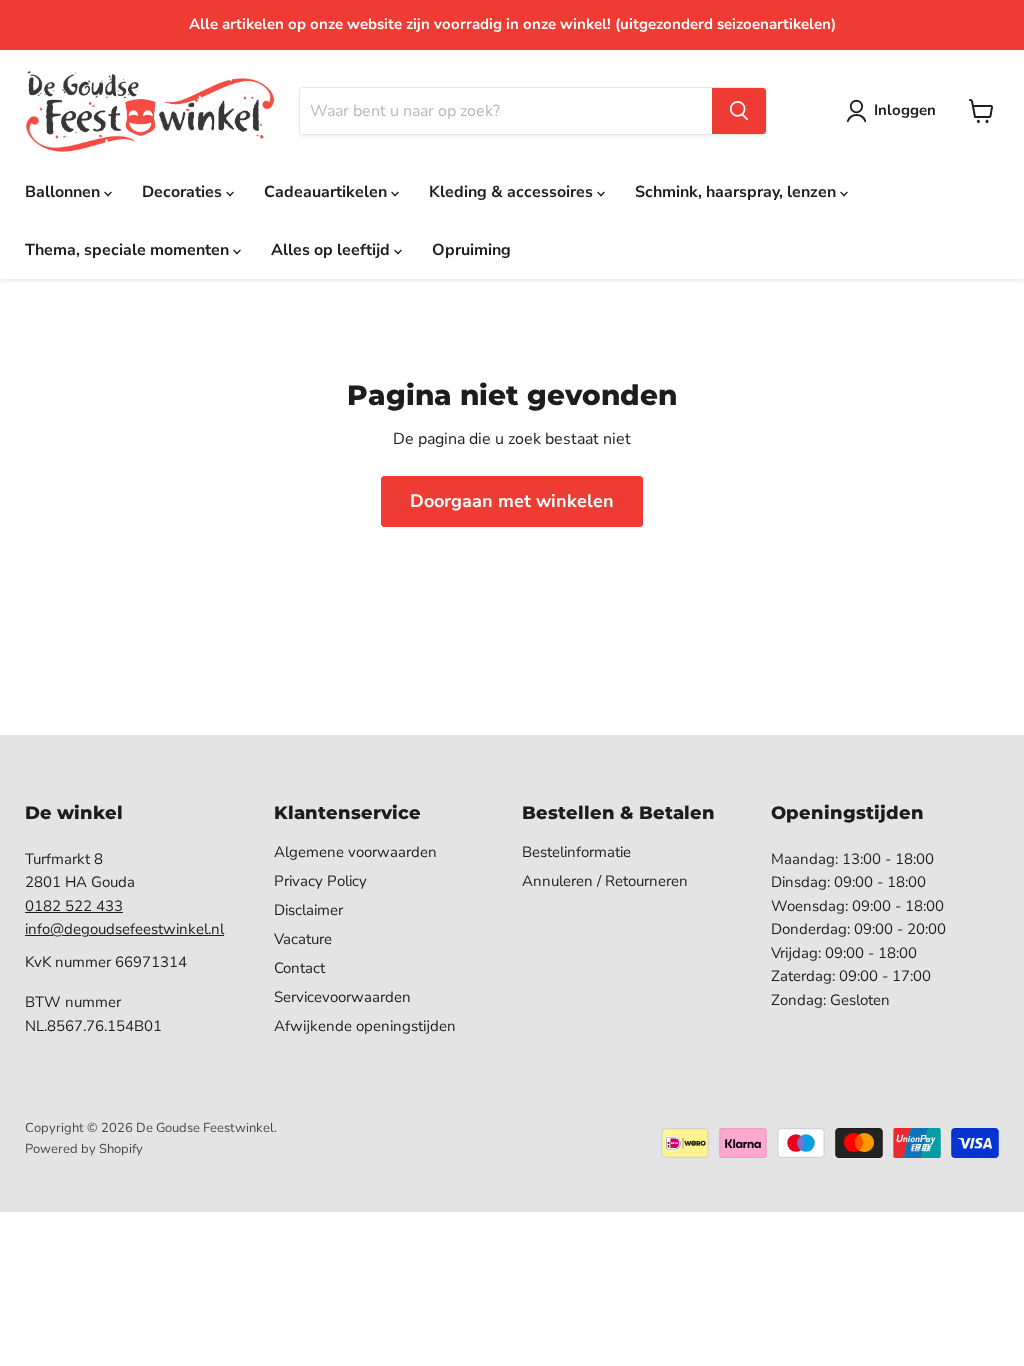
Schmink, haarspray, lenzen (737, 192)
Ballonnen (64, 192)
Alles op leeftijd (332, 250)
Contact (299, 968)
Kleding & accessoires (513, 192)
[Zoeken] (739, 111)
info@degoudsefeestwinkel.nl (124, 929)
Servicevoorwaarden (342, 997)
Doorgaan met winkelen (512, 501)
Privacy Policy (320, 881)
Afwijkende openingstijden (365, 1026)
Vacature (303, 939)
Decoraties (184, 192)
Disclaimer (308, 910)
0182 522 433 (74, 906)
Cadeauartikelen (327, 192)
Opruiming (471, 250)
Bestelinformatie (576, 852)
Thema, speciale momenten (129, 250)
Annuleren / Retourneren (605, 881)
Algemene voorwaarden (355, 852)
